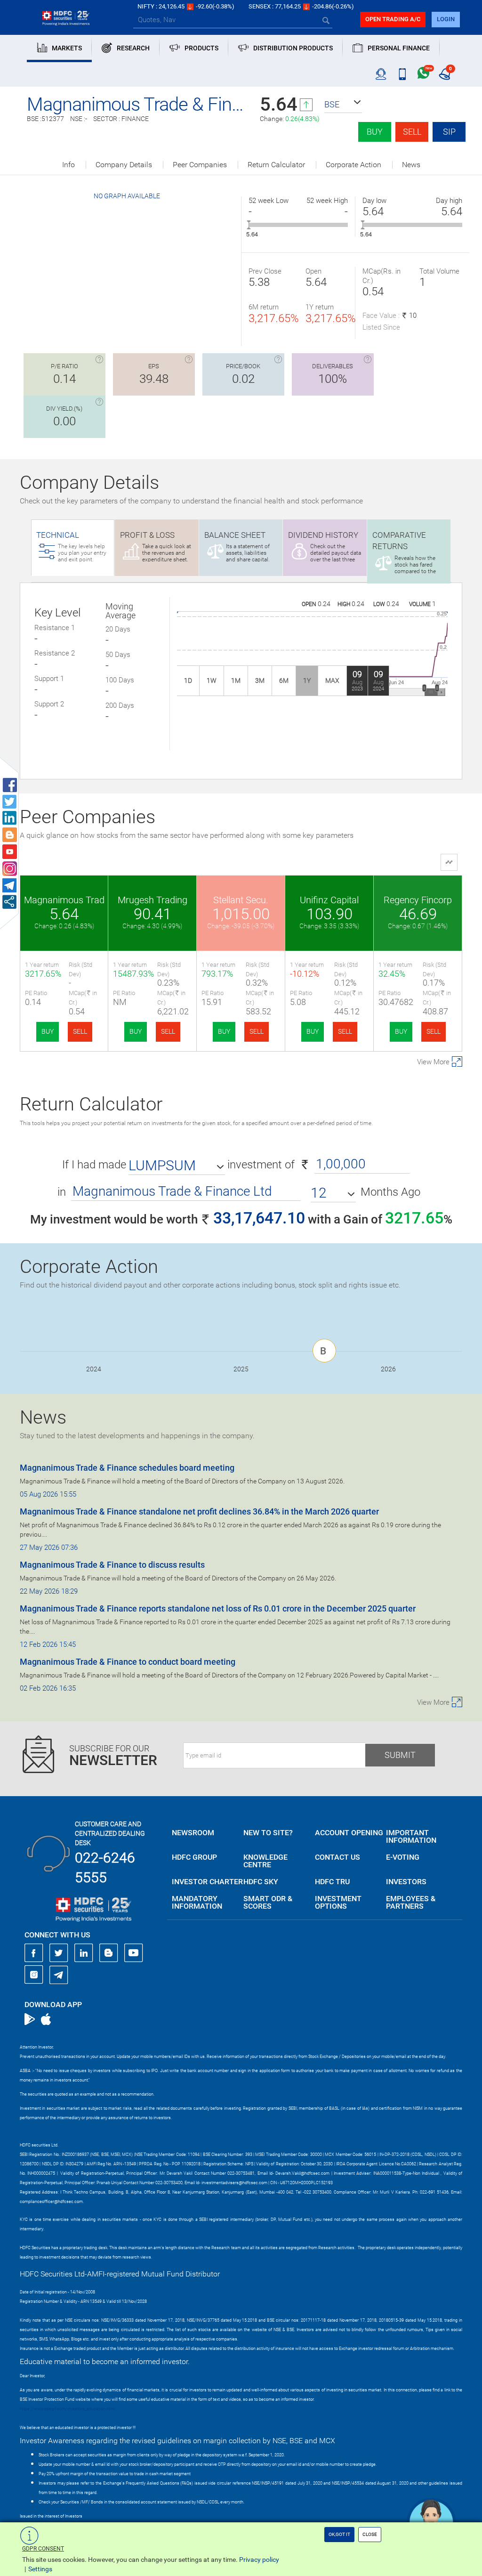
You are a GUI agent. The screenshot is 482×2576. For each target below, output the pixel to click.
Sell (412, 132)
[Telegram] (59, 1975)
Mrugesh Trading (153, 900)
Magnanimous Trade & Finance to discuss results (112, 1565)
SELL (80, 1031)
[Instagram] (34, 1975)
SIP (449, 132)
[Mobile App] (402, 74)
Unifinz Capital (329, 900)
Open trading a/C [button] (393, 19)
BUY (48, 1031)
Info (68, 165)
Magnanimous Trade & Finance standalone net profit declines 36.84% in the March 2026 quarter (199, 1511)
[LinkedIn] (84, 1953)
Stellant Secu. (241, 900)
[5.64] (249, 225)
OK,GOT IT (339, 2534)
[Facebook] (34, 1953)
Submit (400, 1755)
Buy (375, 132)
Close (370, 2534)
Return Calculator (276, 165)
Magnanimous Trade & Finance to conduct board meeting (128, 1662)
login (446, 19)
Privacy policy (259, 2560)
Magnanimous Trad (64, 900)
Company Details (124, 165)
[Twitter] (59, 1953)
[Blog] (109, 1953)
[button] (343, 105)
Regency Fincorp (418, 900)
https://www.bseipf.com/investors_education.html (67, 2409)
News (411, 165)
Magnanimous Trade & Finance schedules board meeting (127, 1468)
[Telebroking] (381, 74)
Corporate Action (353, 165)
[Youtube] (134, 1953)
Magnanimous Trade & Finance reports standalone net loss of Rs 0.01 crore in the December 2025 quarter (218, 1608)
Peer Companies (200, 165)
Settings (40, 2569)
